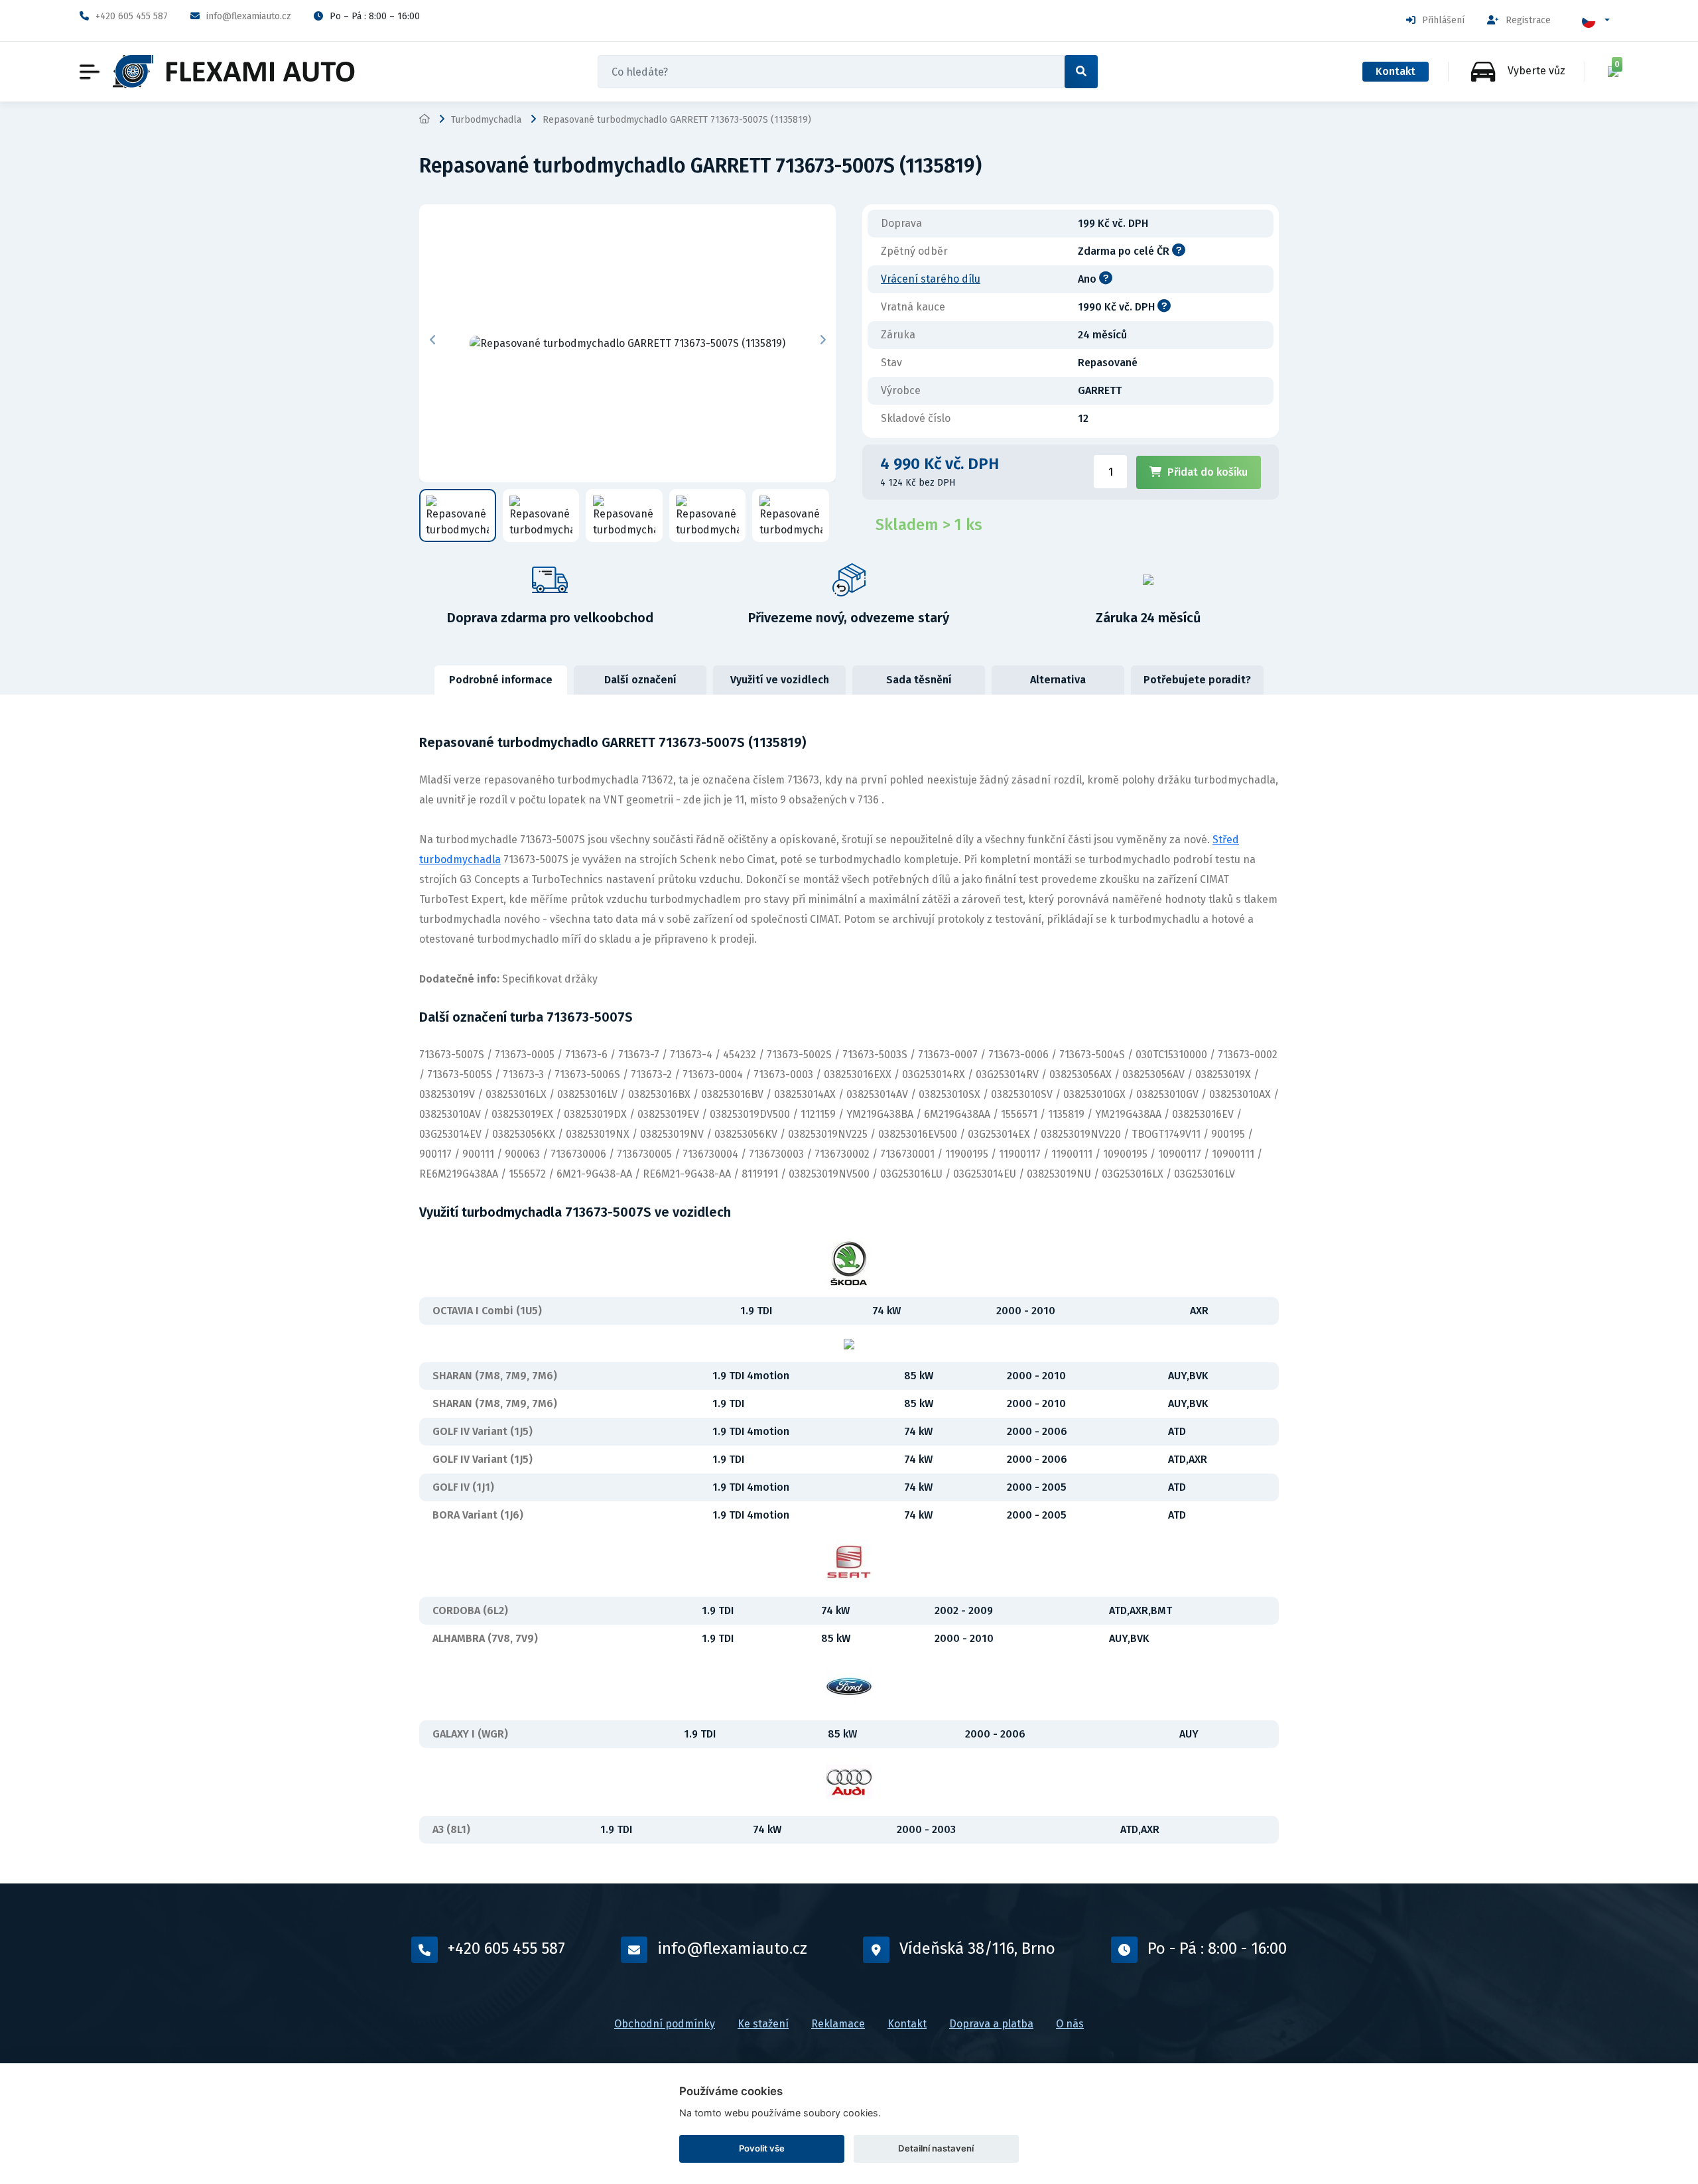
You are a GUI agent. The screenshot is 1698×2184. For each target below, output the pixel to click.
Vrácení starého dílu (931, 279)
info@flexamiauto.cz (249, 16)
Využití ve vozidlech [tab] (780, 680)
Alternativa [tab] (1058, 680)
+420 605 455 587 (132, 16)
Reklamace (838, 2024)
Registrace (1528, 20)
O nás (1070, 2024)
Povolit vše (762, 2148)
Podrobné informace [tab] (501, 680)
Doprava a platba (991, 2024)
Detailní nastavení (936, 2148)
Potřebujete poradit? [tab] (1197, 680)
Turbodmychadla (486, 120)
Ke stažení (763, 2024)
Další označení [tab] (640, 680)
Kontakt (1396, 71)
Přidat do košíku (1208, 472)
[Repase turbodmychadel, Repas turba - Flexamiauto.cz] (234, 72)
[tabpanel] (849, 1289)
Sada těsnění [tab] (919, 680)
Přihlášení (1443, 20)
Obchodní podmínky (665, 2024)
